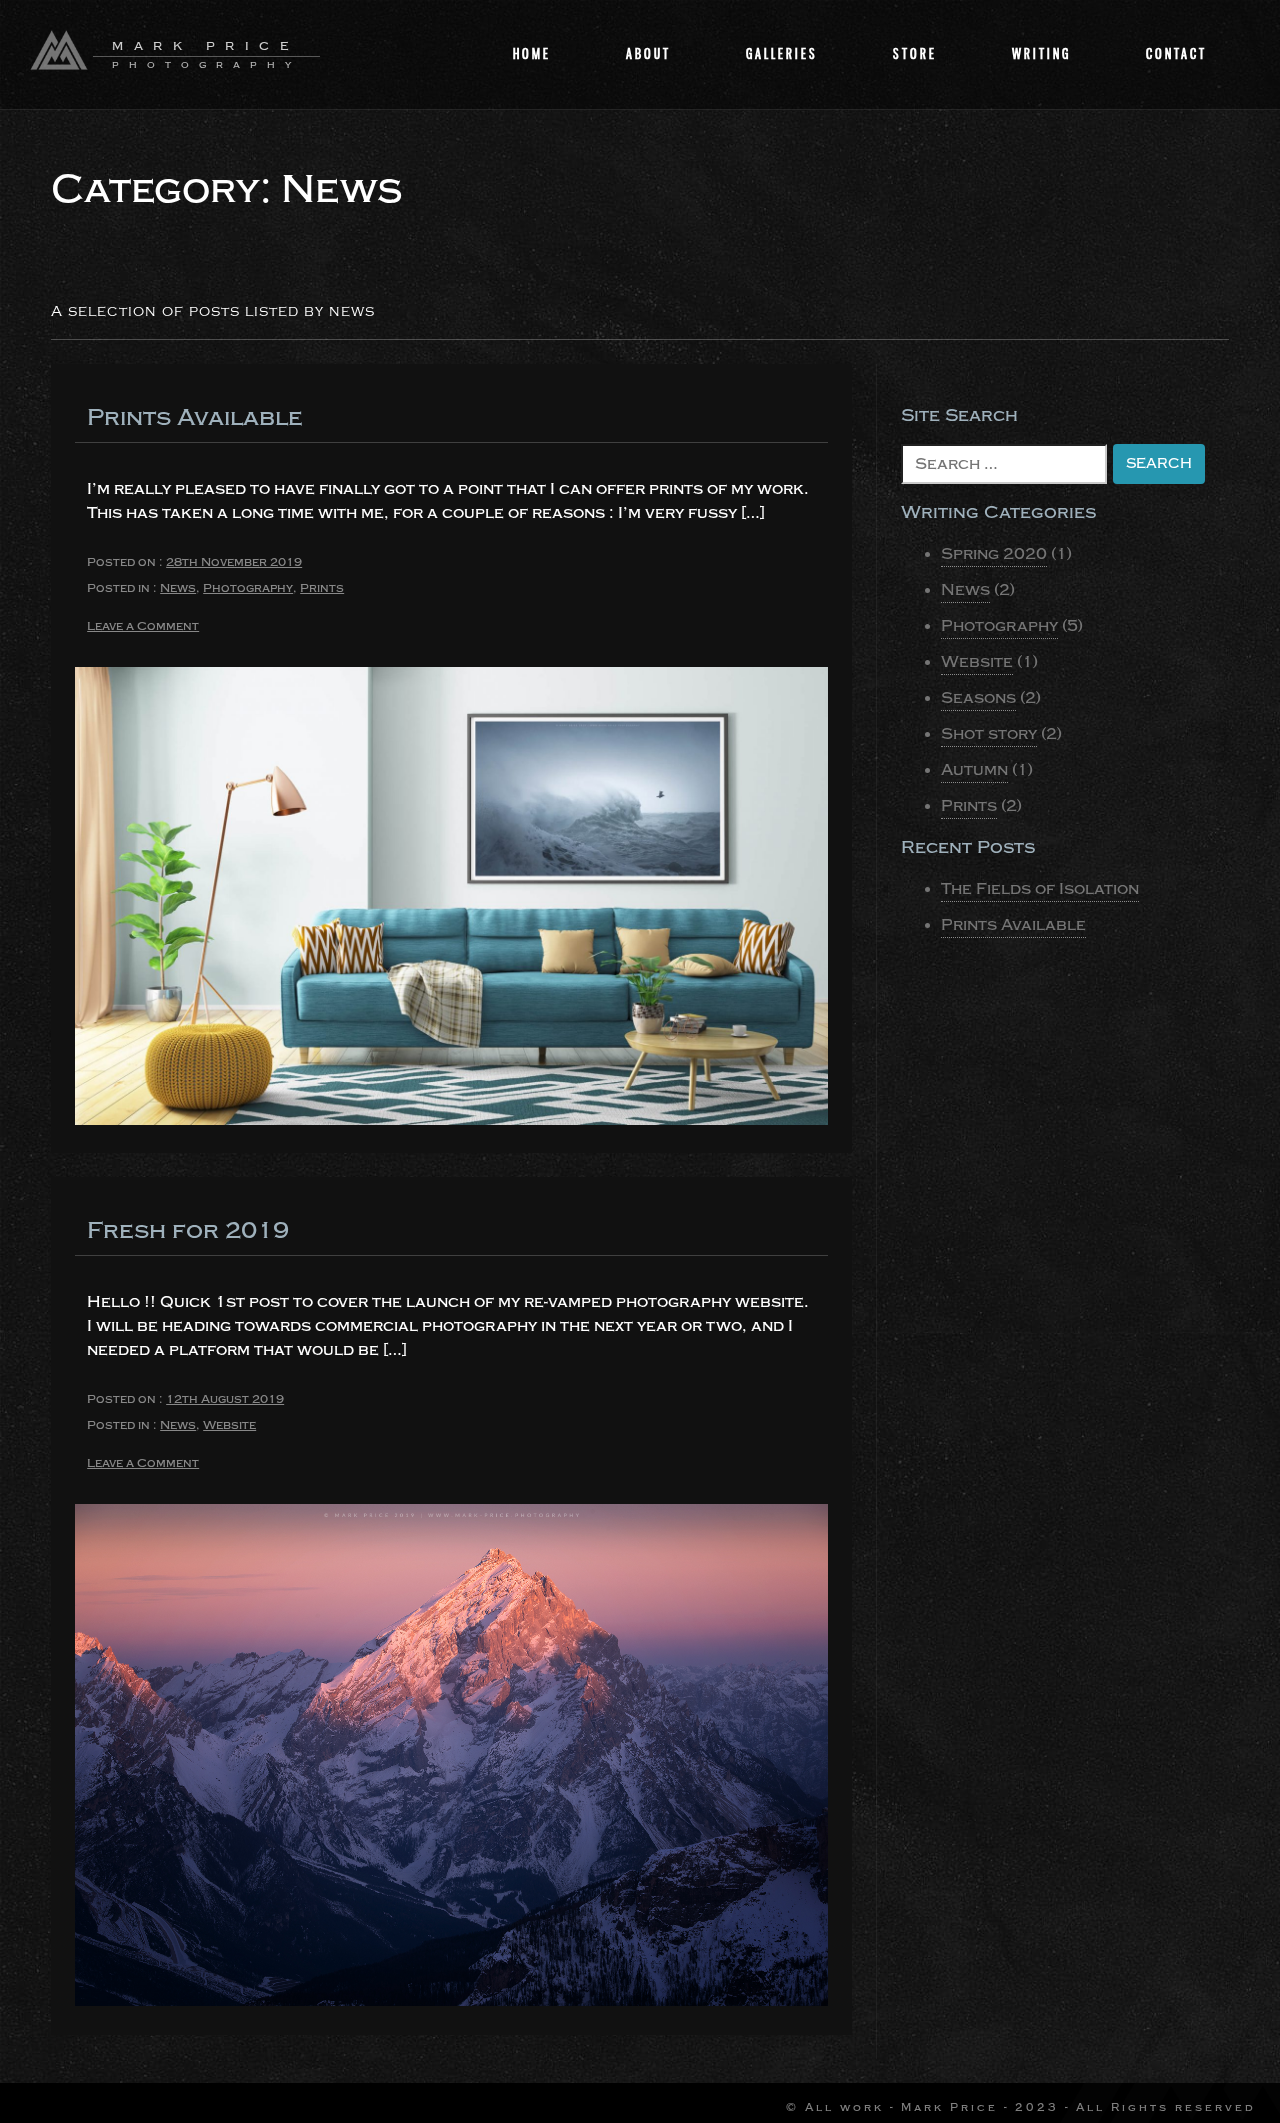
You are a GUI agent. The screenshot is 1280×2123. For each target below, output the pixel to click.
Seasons (978, 698)
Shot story (989, 734)
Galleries (782, 53)
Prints (322, 588)
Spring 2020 (994, 554)
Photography (248, 588)
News (178, 588)
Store (915, 53)
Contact (1176, 53)
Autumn (974, 770)
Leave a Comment (143, 627)
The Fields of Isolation (1040, 889)
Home (532, 53)
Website (229, 1425)
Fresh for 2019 (188, 1230)
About (648, 53)
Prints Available (195, 417)
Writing (1041, 53)
